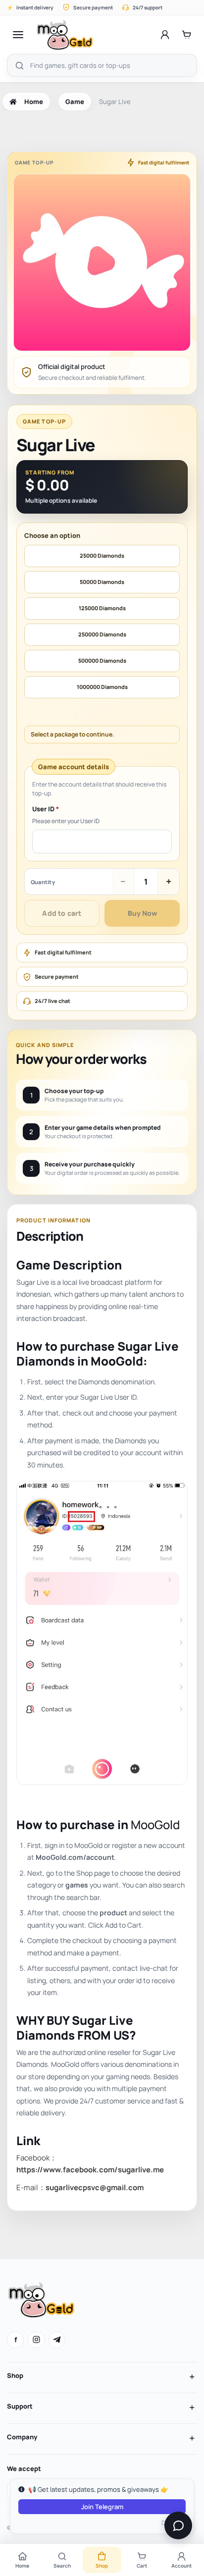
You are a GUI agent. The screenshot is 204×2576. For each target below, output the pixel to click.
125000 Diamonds (102, 608)
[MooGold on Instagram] (36, 2340)
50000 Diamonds (102, 582)
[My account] (165, 35)
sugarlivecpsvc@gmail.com (95, 2187)
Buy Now (142, 913)
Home (34, 102)
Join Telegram (102, 2507)
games (77, 1885)
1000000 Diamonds (102, 687)
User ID (46, 809)
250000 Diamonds (102, 634)
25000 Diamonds (102, 555)
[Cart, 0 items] (187, 35)
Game (75, 102)
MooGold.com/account (75, 1857)
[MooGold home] (65, 35)
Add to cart (62, 913)
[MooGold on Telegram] (57, 2340)
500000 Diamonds (102, 660)
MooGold (155, 1824)
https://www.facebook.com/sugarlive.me (90, 2170)
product (113, 1913)
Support (20, 2406)
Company (22, 2437)
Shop (15, 2375)
